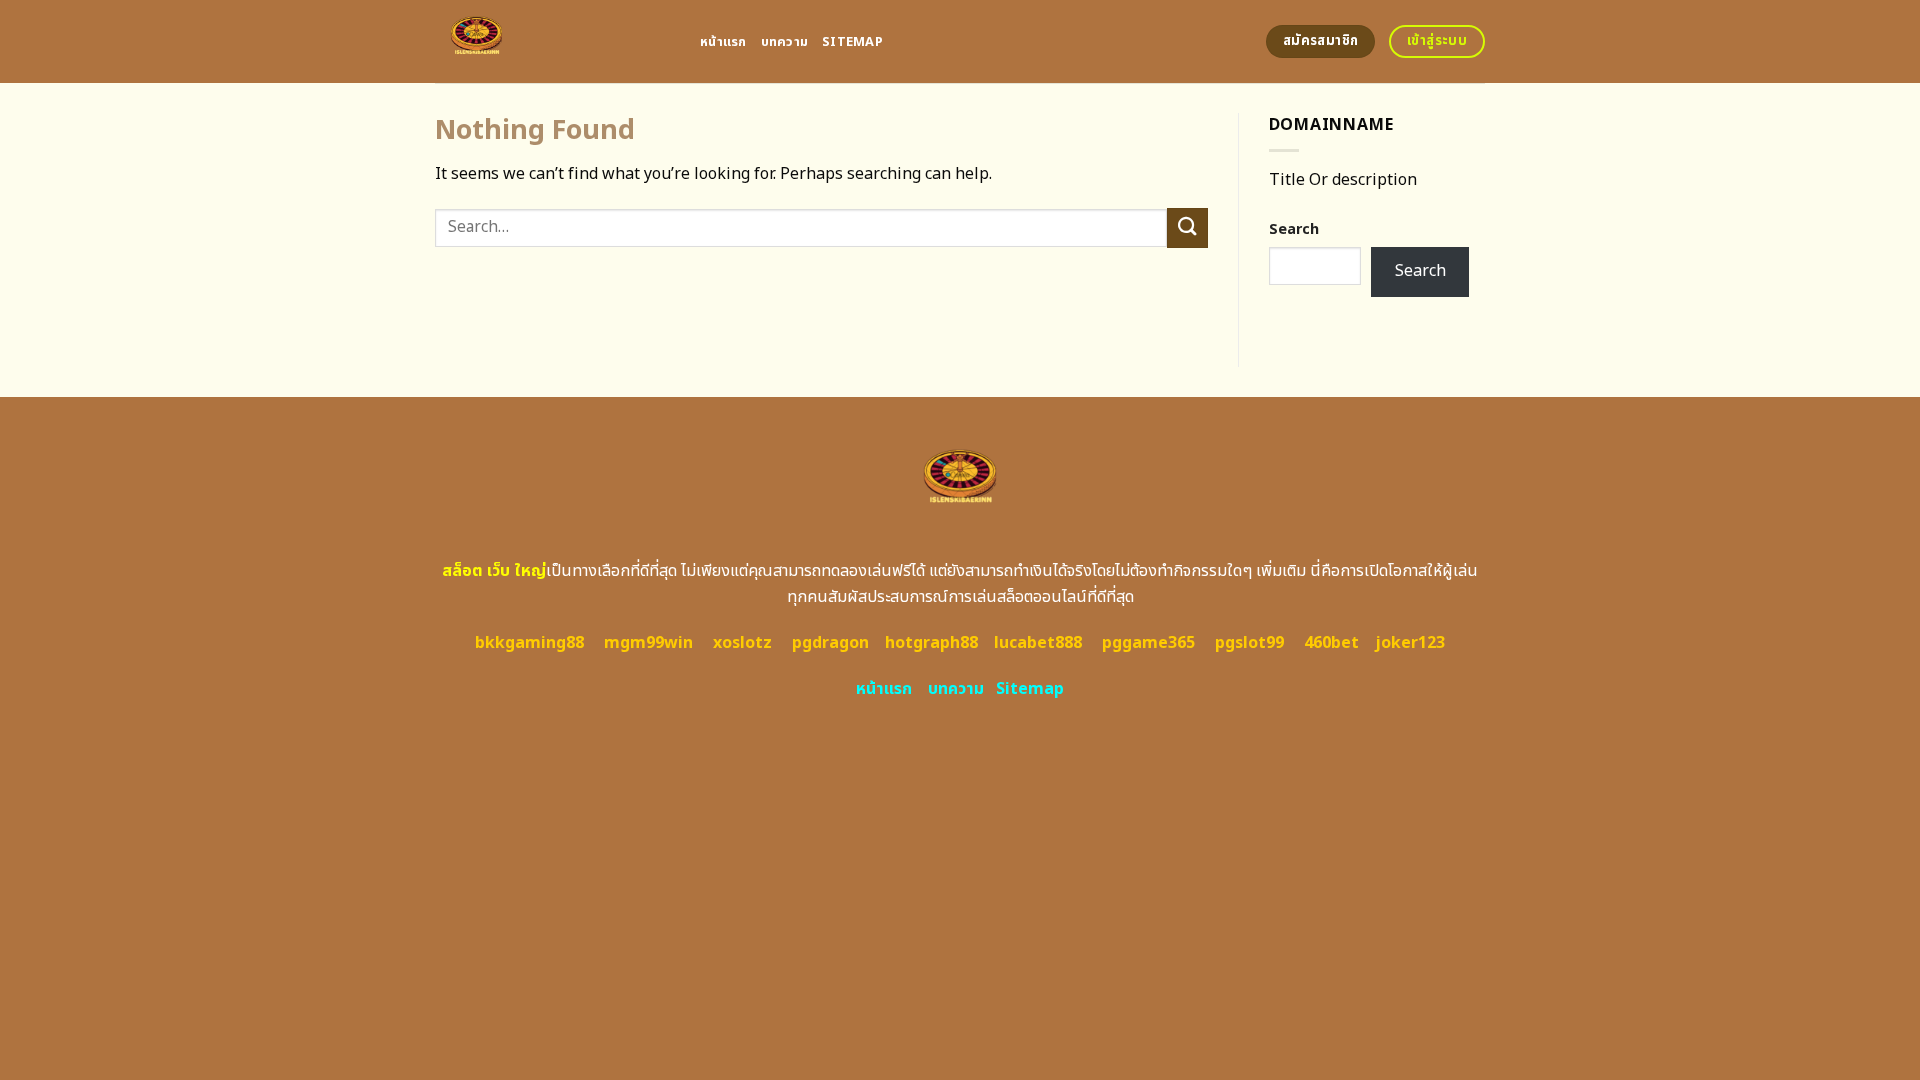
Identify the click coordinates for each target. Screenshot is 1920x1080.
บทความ (785, 42)
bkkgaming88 (529, 643)
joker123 (1410, 643)
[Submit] (1187, 227)
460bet (1331, 643)
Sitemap (852, 42)
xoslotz (742, 643)
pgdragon (830, 643)
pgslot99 (1249, 643)
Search (1294, 229)
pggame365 (1148, 643)
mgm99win (648, 643)
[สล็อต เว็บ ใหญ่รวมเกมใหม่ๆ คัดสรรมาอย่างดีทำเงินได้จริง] (552, 41)
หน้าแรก (723, 42)
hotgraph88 (931, 643)
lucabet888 (1038, 643)
